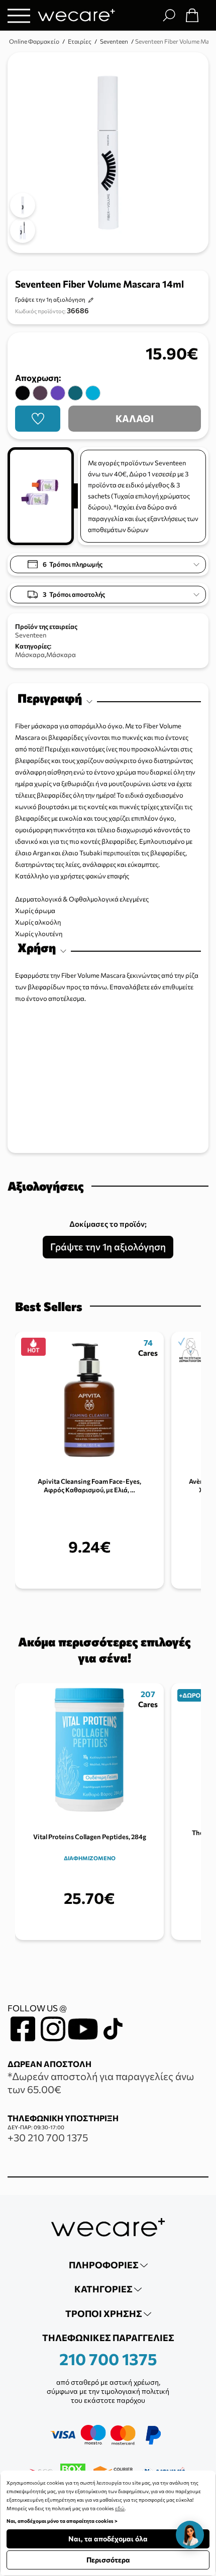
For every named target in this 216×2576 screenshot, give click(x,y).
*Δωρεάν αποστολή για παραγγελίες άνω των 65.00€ (101, 2083)
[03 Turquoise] (93, 393)
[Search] (169, 15)
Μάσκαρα (30, 655)
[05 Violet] (58, 393)
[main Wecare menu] (19, 15)
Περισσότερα (108, 2560)
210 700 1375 (108, 2359)
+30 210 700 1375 (48, 2137)
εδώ (120, 2508)
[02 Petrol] (75, 393)
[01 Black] (23, 393)
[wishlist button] (38, 419)
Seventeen (31, 635)
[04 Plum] (40, 393)
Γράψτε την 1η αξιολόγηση (50, 299)
